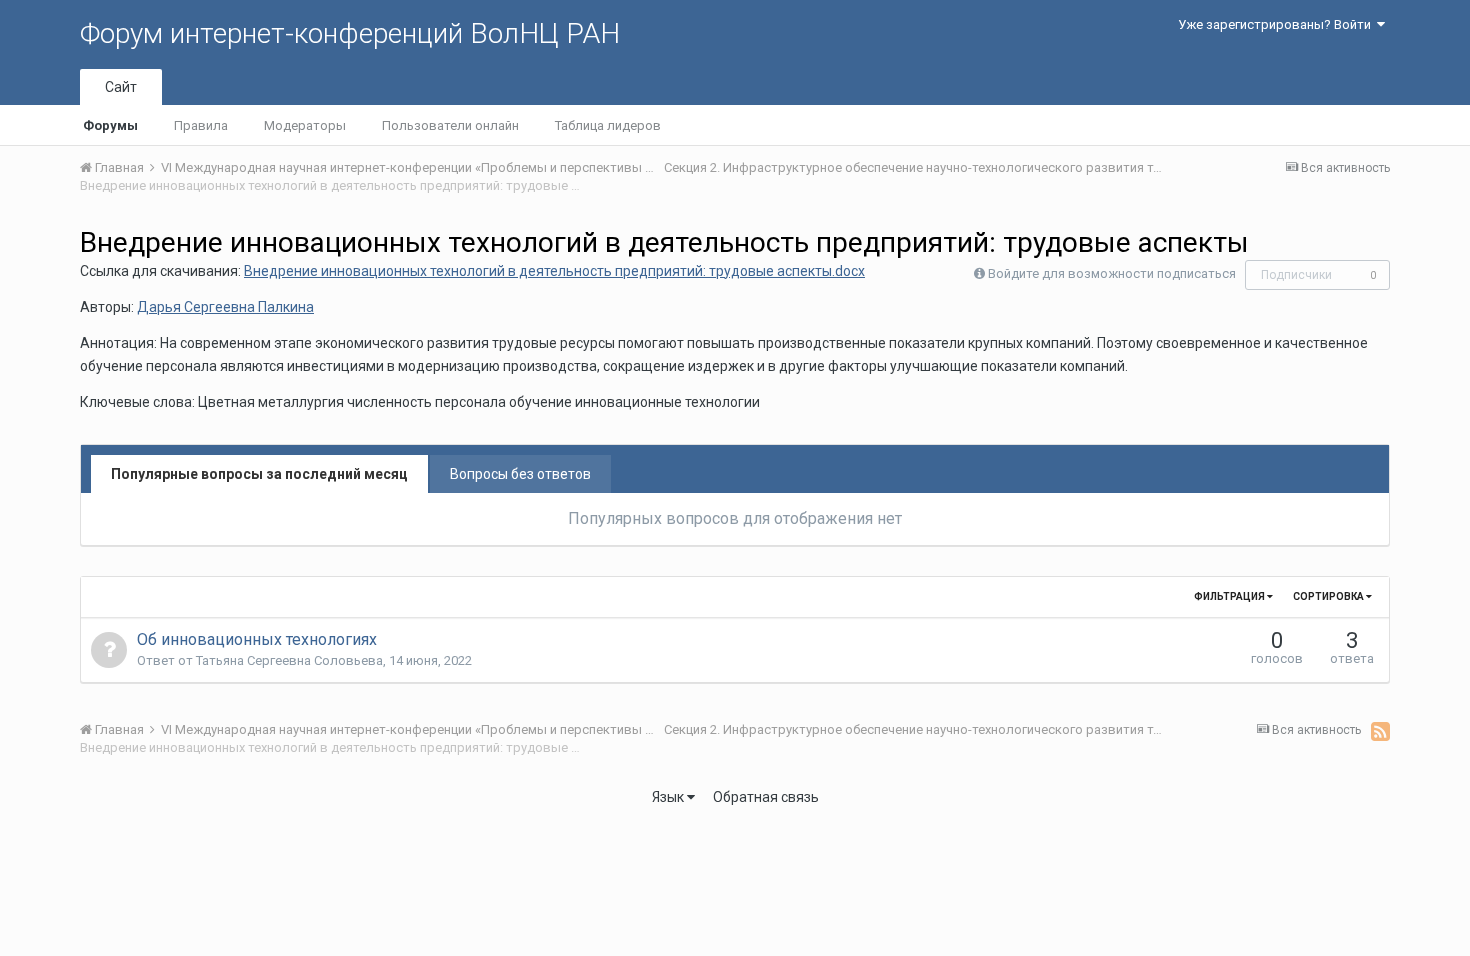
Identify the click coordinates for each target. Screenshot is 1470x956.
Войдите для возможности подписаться (1112, 273)
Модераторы (305, 125)
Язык (669, 797)
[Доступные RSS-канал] (1380, 731)
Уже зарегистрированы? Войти (1277, 24)
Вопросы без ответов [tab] (520, 474)
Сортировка (1329, 596)
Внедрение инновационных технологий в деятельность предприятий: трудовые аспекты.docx (554, 271)
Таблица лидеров (608, 125)
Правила (201, 125)
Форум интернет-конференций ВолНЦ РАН (350, 33)
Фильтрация (1230, 596)
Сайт (121, 87)
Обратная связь (766, 797)
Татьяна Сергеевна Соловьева (289, 660)
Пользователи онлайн (450, 125)
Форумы (110, 125)
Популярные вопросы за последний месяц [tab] (259, 474)
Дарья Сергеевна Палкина (225, 307)
